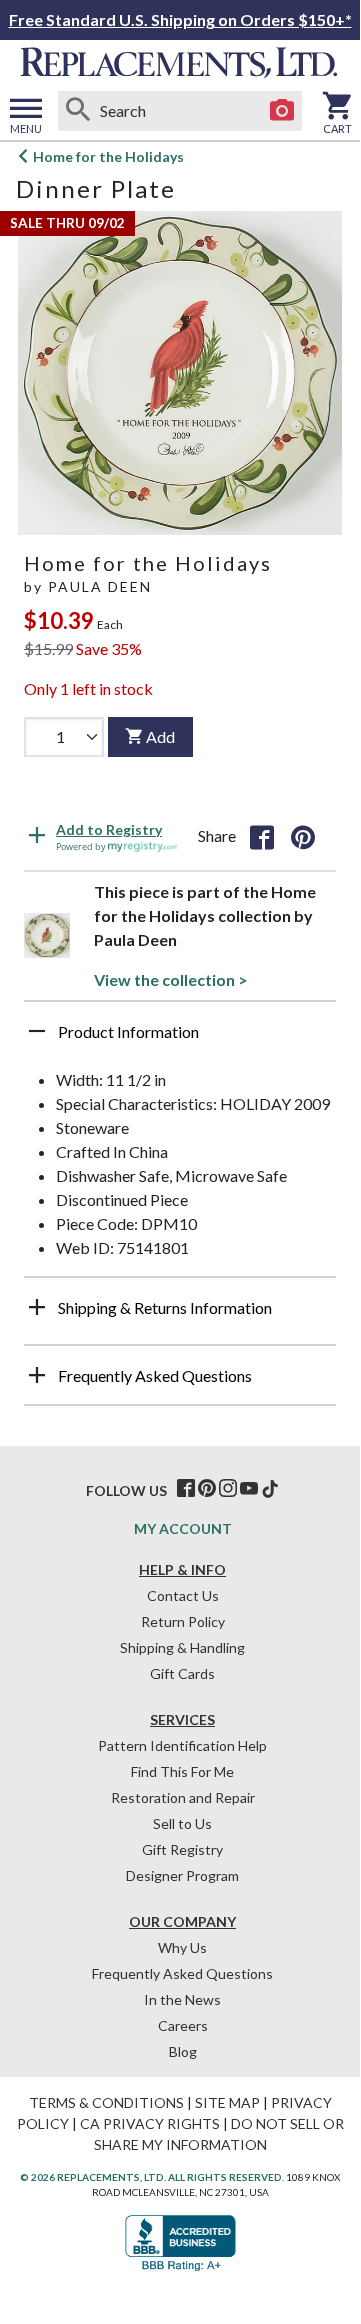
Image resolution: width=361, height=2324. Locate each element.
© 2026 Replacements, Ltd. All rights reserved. (152, 2177)
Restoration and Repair (183, 1797)
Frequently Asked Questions (182, 1973)
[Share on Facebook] (262, 836)
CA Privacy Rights (150, 2123)
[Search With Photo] (282, 111)
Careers (183, 2025)
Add (160, 736)
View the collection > (171, 979)
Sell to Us (182, 1823)
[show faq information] (37, 1375)
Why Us (182, 1947)
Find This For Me (182, 1771)
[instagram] (228, 1489)
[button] (180, 1039)
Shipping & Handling (182, 1647)
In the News (182, 1999)
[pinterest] (207, 1489)
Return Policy (183, 1621)
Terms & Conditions (106, 2102)
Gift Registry (182, 1849)
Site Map (227, 2102)
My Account (183, 1528)
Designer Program (182, 1875)
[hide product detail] (37, 1031)
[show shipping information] (37, 1307)
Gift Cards (182, 1673)
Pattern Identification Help (182, 1745)
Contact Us (183, 1595)
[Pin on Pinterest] (303, 836)
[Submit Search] (78, 111)
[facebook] (186, 1489)
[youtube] (249, 1489)
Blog (183, 2051)
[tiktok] (270, 1489)
